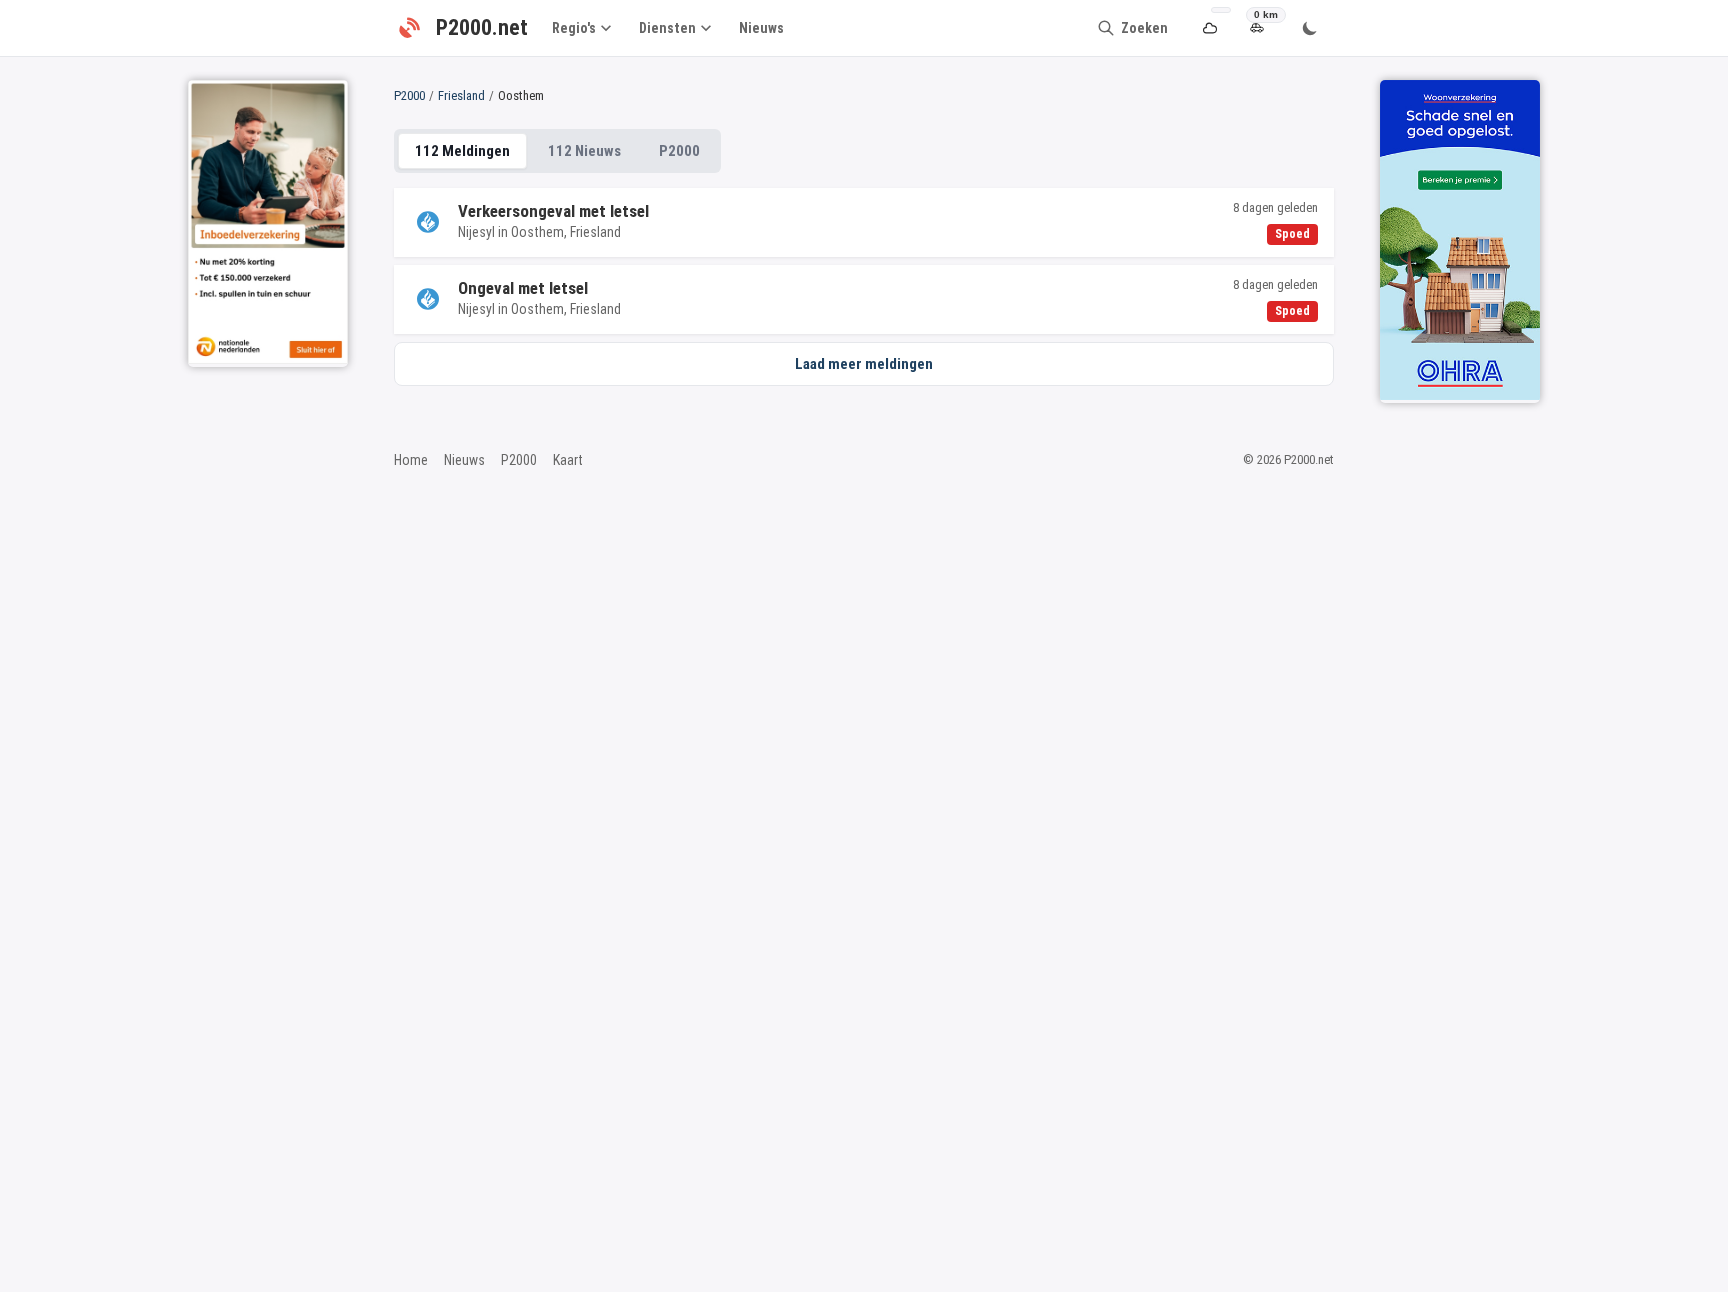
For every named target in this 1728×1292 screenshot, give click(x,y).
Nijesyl (476, 232)
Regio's (574, 28)
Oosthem (537, 232)
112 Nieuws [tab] (584, 151)
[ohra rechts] (1460, 240)
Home (411, 460)
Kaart (568, 460)
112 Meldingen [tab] (462, 151)
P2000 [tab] (679, 151)
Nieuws (761, 28)
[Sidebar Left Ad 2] (268, 222)
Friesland (461, 95)
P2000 (409, 95)
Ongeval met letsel (523, 288)
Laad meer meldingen (864, 364)
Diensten (667, 28)
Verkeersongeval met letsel (553, 211)
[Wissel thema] (1310, 28)
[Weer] (1209, 28)
